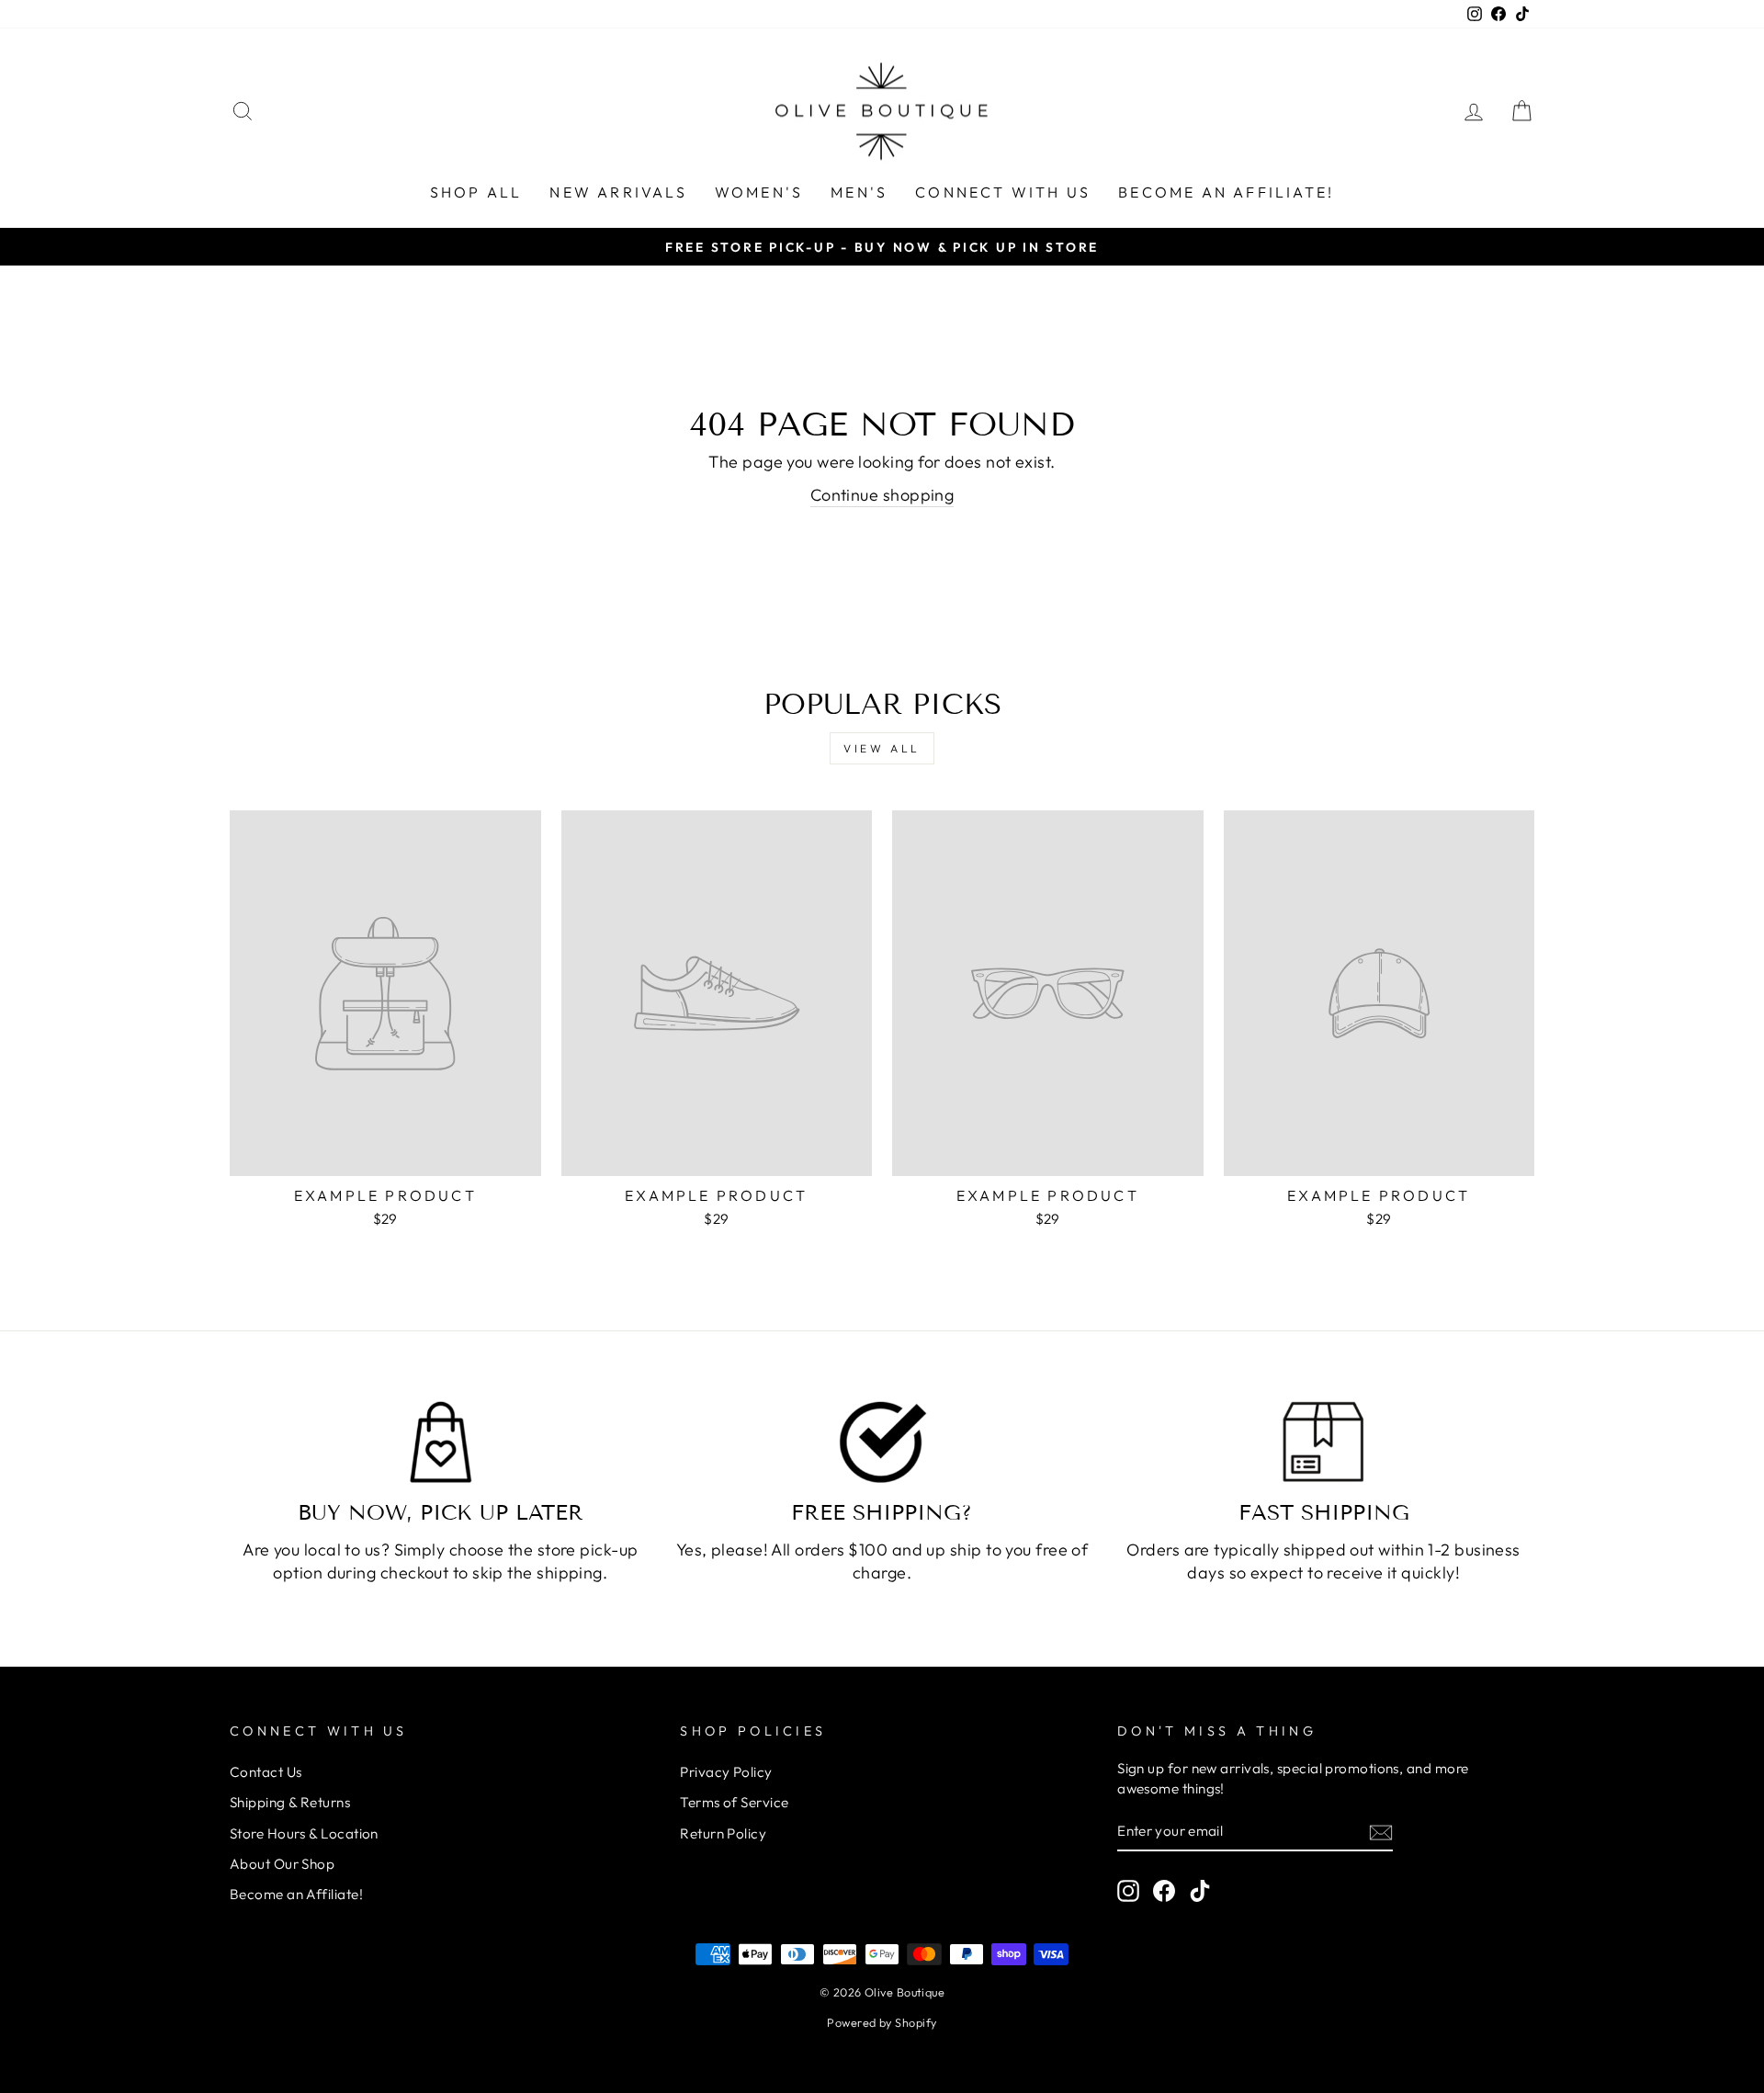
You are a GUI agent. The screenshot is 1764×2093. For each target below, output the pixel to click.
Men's (859, 192)
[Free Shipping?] (882, 1442)
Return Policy (723, 1833)
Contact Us (266, 1772)
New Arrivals (618, 192)
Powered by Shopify (882, 2022)
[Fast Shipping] (1323, 1442)
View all (882, 748)
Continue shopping (882, 495)
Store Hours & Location (304, 1833)
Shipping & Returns (290, 1802)
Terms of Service (734, 1802)
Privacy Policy (726, 1772)
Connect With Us (1003, 192)
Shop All (476, 192)
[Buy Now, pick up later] (441, 1442)
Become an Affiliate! (1226, 192)
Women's (759, 192)
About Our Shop (282, 1864)
